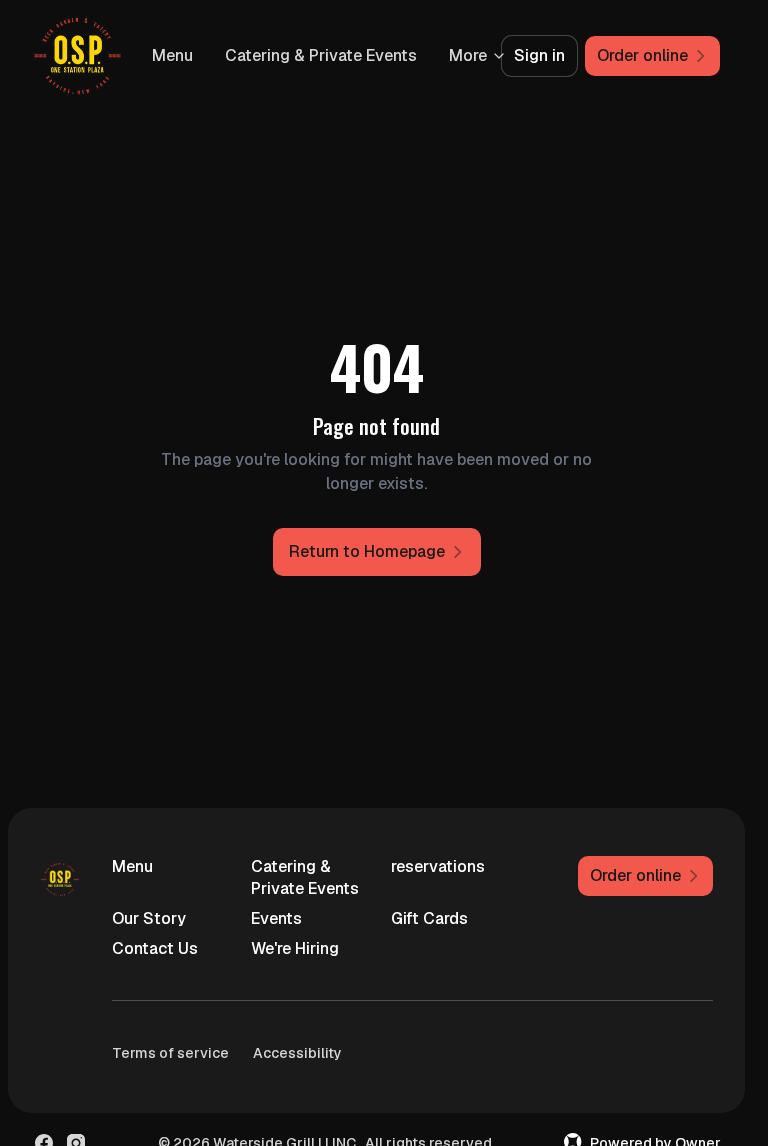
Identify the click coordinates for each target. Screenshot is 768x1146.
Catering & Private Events (305, 877)
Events (276, 918)
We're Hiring (295, 948)
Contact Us (155, 948)
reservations (438, 866)
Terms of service (170, 1053)
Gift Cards (429, 918)
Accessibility (297, 1053)
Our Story (149, 918)
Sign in (539, 55)
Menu (371, 55)
